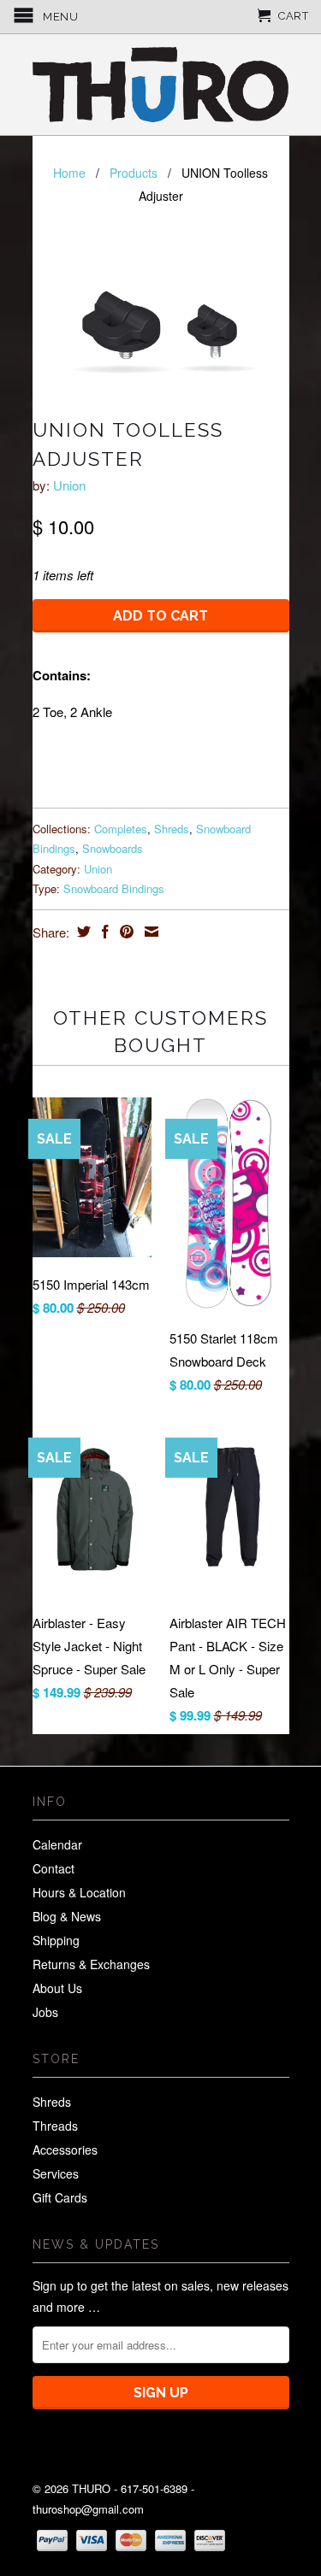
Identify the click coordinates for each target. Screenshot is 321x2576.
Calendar (57, 1844)
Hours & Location (79, 1892)
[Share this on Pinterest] (125, 932)
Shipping (56, 1940)
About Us (57, 1988)
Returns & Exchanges (91, 1964)
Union (69, 485)
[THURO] (161, 85)
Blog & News (67, 1916)
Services (56, 2173)
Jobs (45, 2012)
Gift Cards (60, 2197)
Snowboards (113, 848)
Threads (55, 2126)
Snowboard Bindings (114, 888)
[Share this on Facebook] (103, 932)
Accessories (65, 2150)
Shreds (172, 829)
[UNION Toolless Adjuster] (161, 314)
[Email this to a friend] (149, 932)
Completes (121, 829)
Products (134, 173)
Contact (53, 1868)
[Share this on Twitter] (82, 932)
